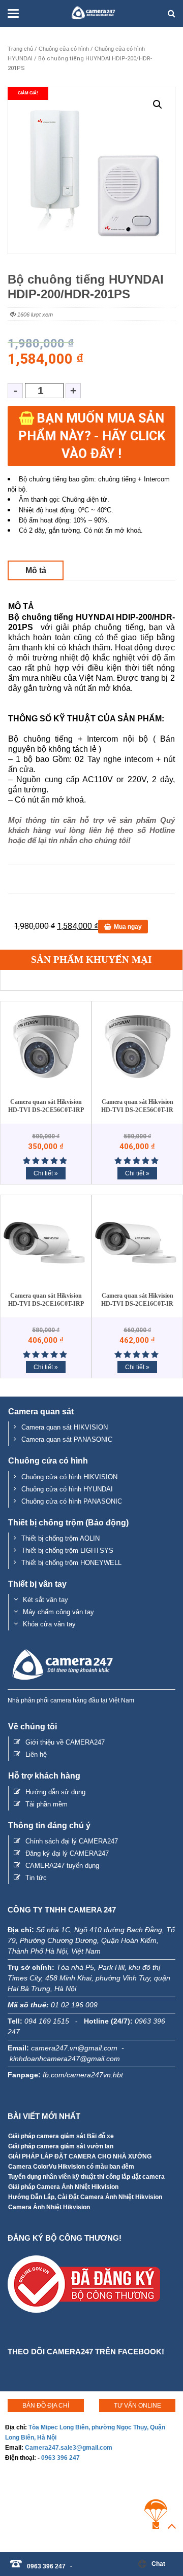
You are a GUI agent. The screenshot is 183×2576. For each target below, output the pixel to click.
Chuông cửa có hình (64, 49)
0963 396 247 (60, 2458)
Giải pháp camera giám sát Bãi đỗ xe (61, 2136)
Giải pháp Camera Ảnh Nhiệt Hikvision (63, 2187)
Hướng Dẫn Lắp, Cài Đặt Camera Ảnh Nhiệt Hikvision (85, 2197)
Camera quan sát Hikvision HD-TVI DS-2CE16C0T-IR (137, 1300)
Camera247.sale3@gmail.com (69, 2448)
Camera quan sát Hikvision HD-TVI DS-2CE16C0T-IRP (46, 1300)
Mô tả (36, 570)
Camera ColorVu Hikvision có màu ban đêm (71, 2167)
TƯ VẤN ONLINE (138, 2406)
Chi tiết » (46, 1173)
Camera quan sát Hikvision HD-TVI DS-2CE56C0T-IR (137, 1106)
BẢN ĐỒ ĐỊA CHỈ (46, 2406)
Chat (158, 2564)
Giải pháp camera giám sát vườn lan (61, 2146)
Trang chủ (20, 49)
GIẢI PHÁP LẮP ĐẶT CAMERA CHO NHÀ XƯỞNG (80, 2156)
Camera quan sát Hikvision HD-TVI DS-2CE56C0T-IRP (46, 1106)
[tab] (36, 570)
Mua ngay (128, 927)
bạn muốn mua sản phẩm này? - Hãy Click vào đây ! (92, 436)
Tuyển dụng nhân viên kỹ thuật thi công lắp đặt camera (86, 2177)
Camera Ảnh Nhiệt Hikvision (49, 2207)
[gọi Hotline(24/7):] (77, 2561)
